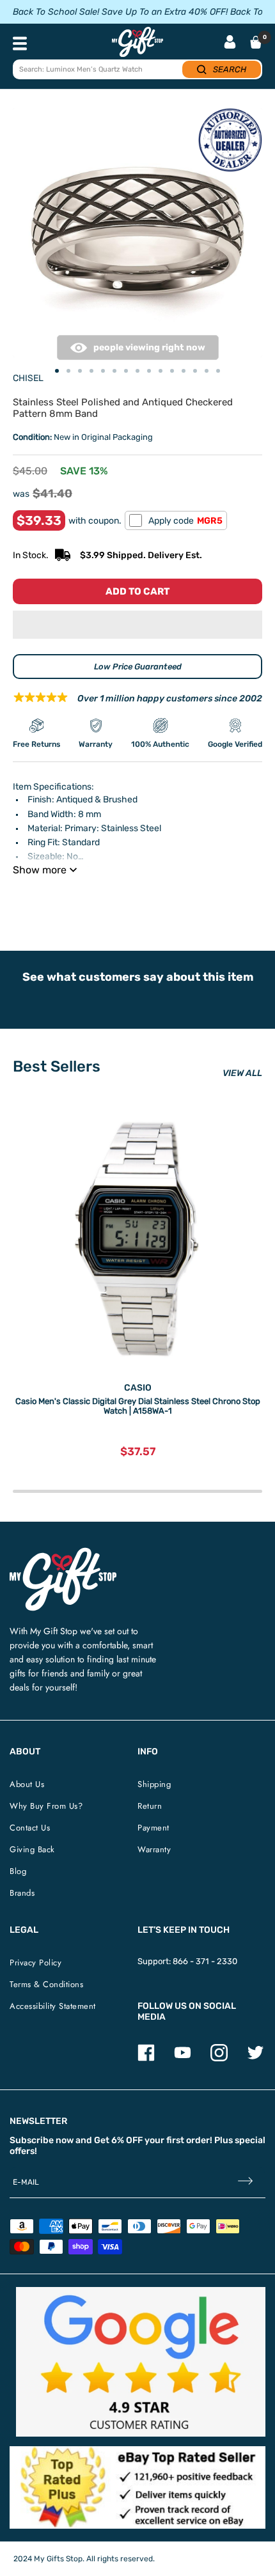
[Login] (230, 43)
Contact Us (30, 1828)
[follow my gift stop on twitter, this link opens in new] (255, 2058)
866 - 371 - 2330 (205, 1961)
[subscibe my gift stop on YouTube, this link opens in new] (183, 2058)
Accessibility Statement (53, 2006)
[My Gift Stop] (63, 1553)
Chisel (28, 378)
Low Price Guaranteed (138, 667)
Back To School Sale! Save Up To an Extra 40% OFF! (120, 12)
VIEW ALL (242, 1073)
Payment (153, 1828)
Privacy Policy (35, 1963)
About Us (27, 1784)
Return (150, 1806)
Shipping (154, 1784)
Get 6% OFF (118, 2140)
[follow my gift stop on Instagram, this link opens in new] (219, 2058)
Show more (40, 870)
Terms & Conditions (46, 1984)
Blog (18, 1871)
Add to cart (137, 591)
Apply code (185, 521)
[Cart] (256, 42)
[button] (137, 625)
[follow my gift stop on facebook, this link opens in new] (146, 2058)
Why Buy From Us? (46, 1806)
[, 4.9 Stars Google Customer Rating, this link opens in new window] (141, 2362)
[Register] (245, 2182)
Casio (138, 1388)
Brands (22, 1893)
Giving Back (32, 1849)
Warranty (154, 1849)
